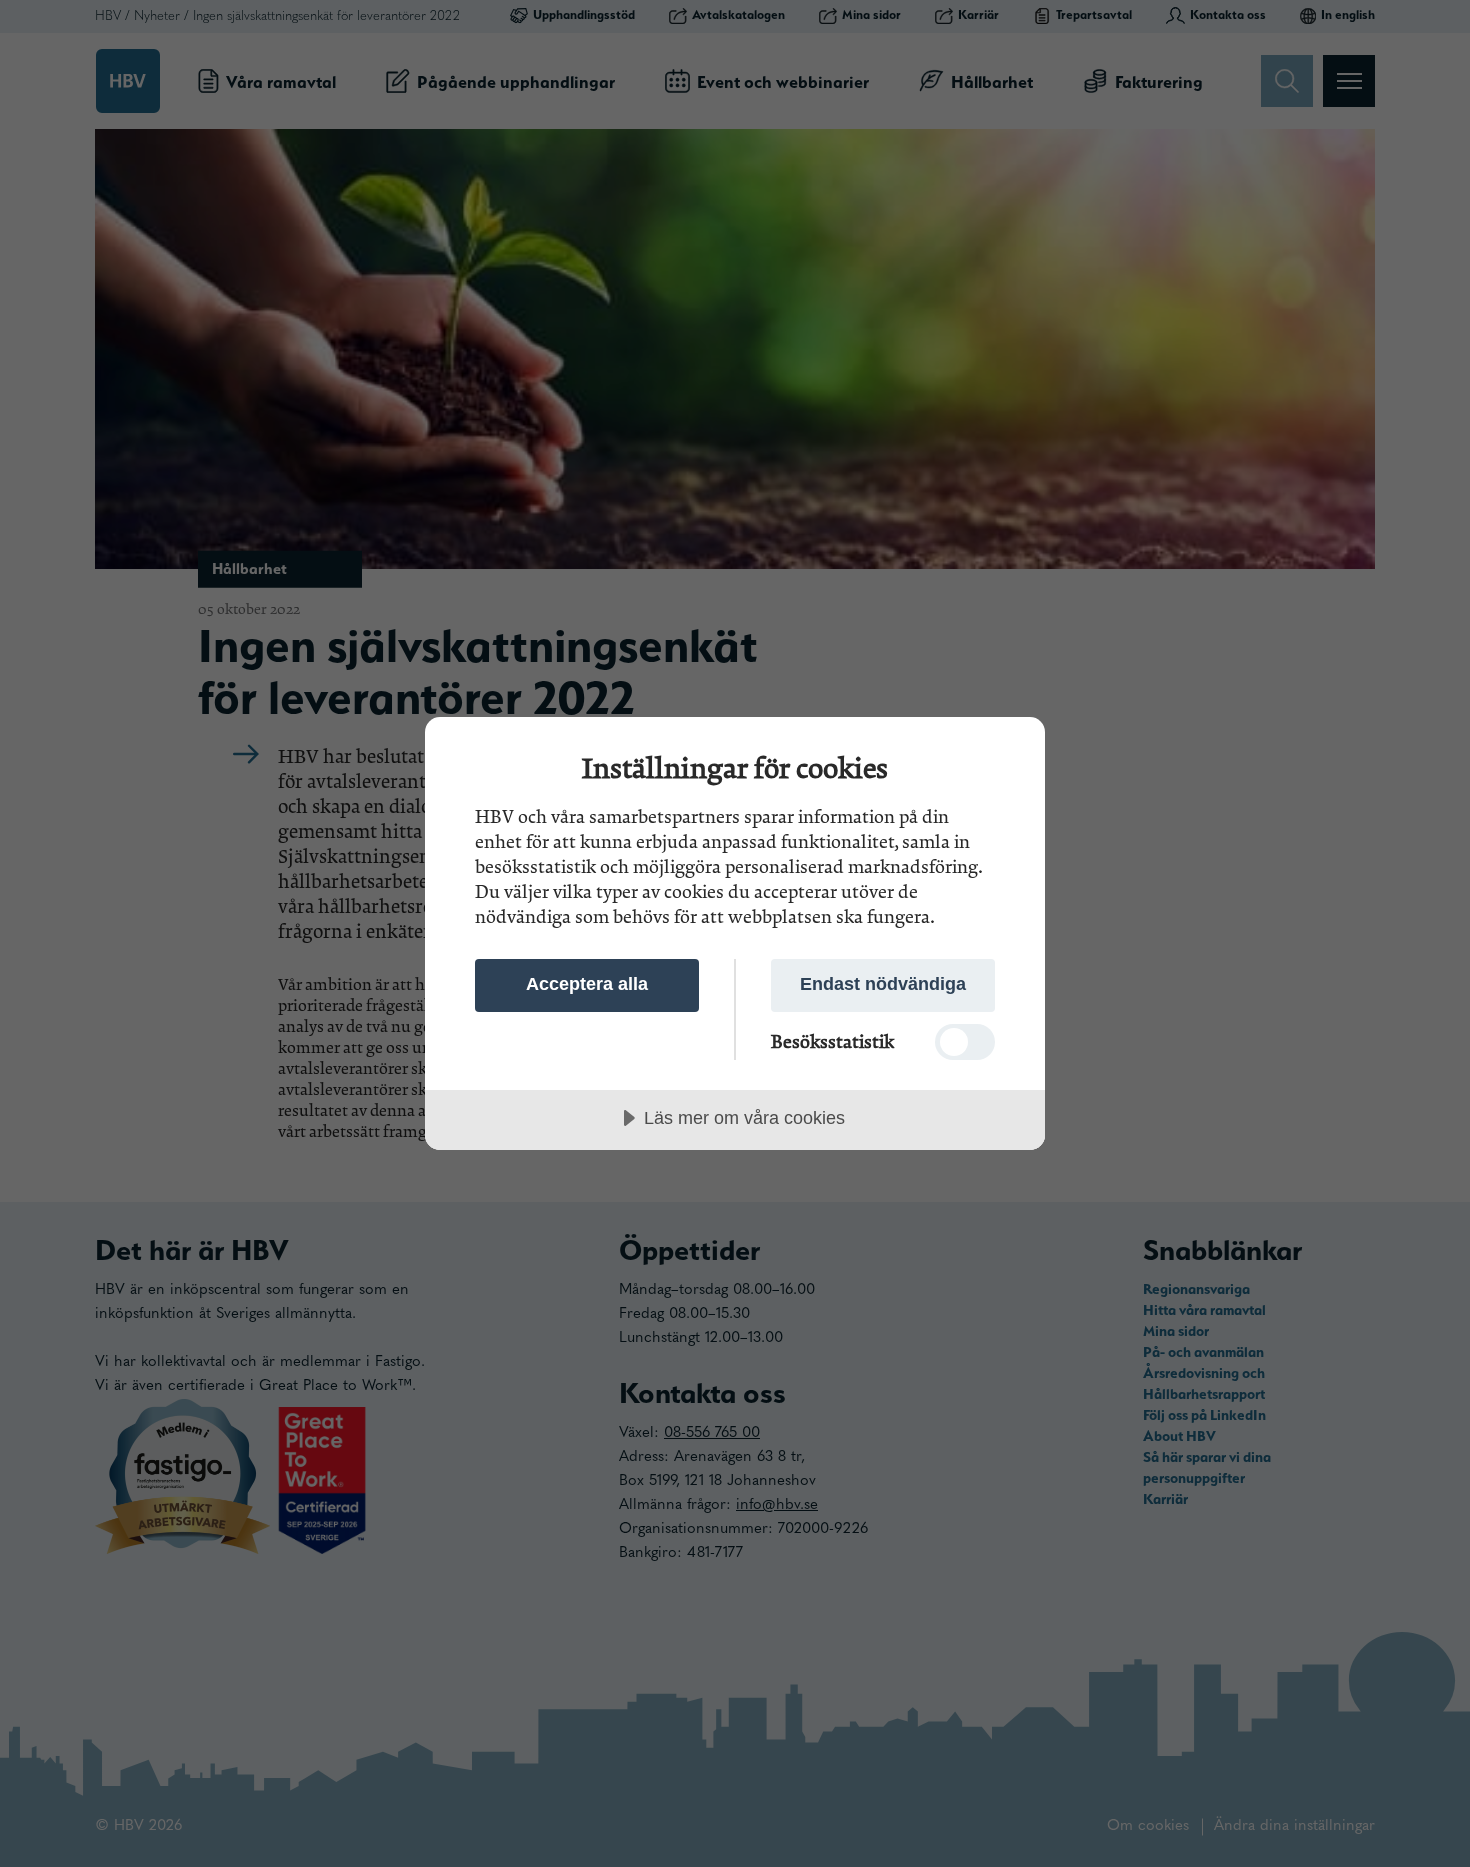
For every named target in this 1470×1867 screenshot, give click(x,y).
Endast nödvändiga (883, 984)
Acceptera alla (587, 984)
